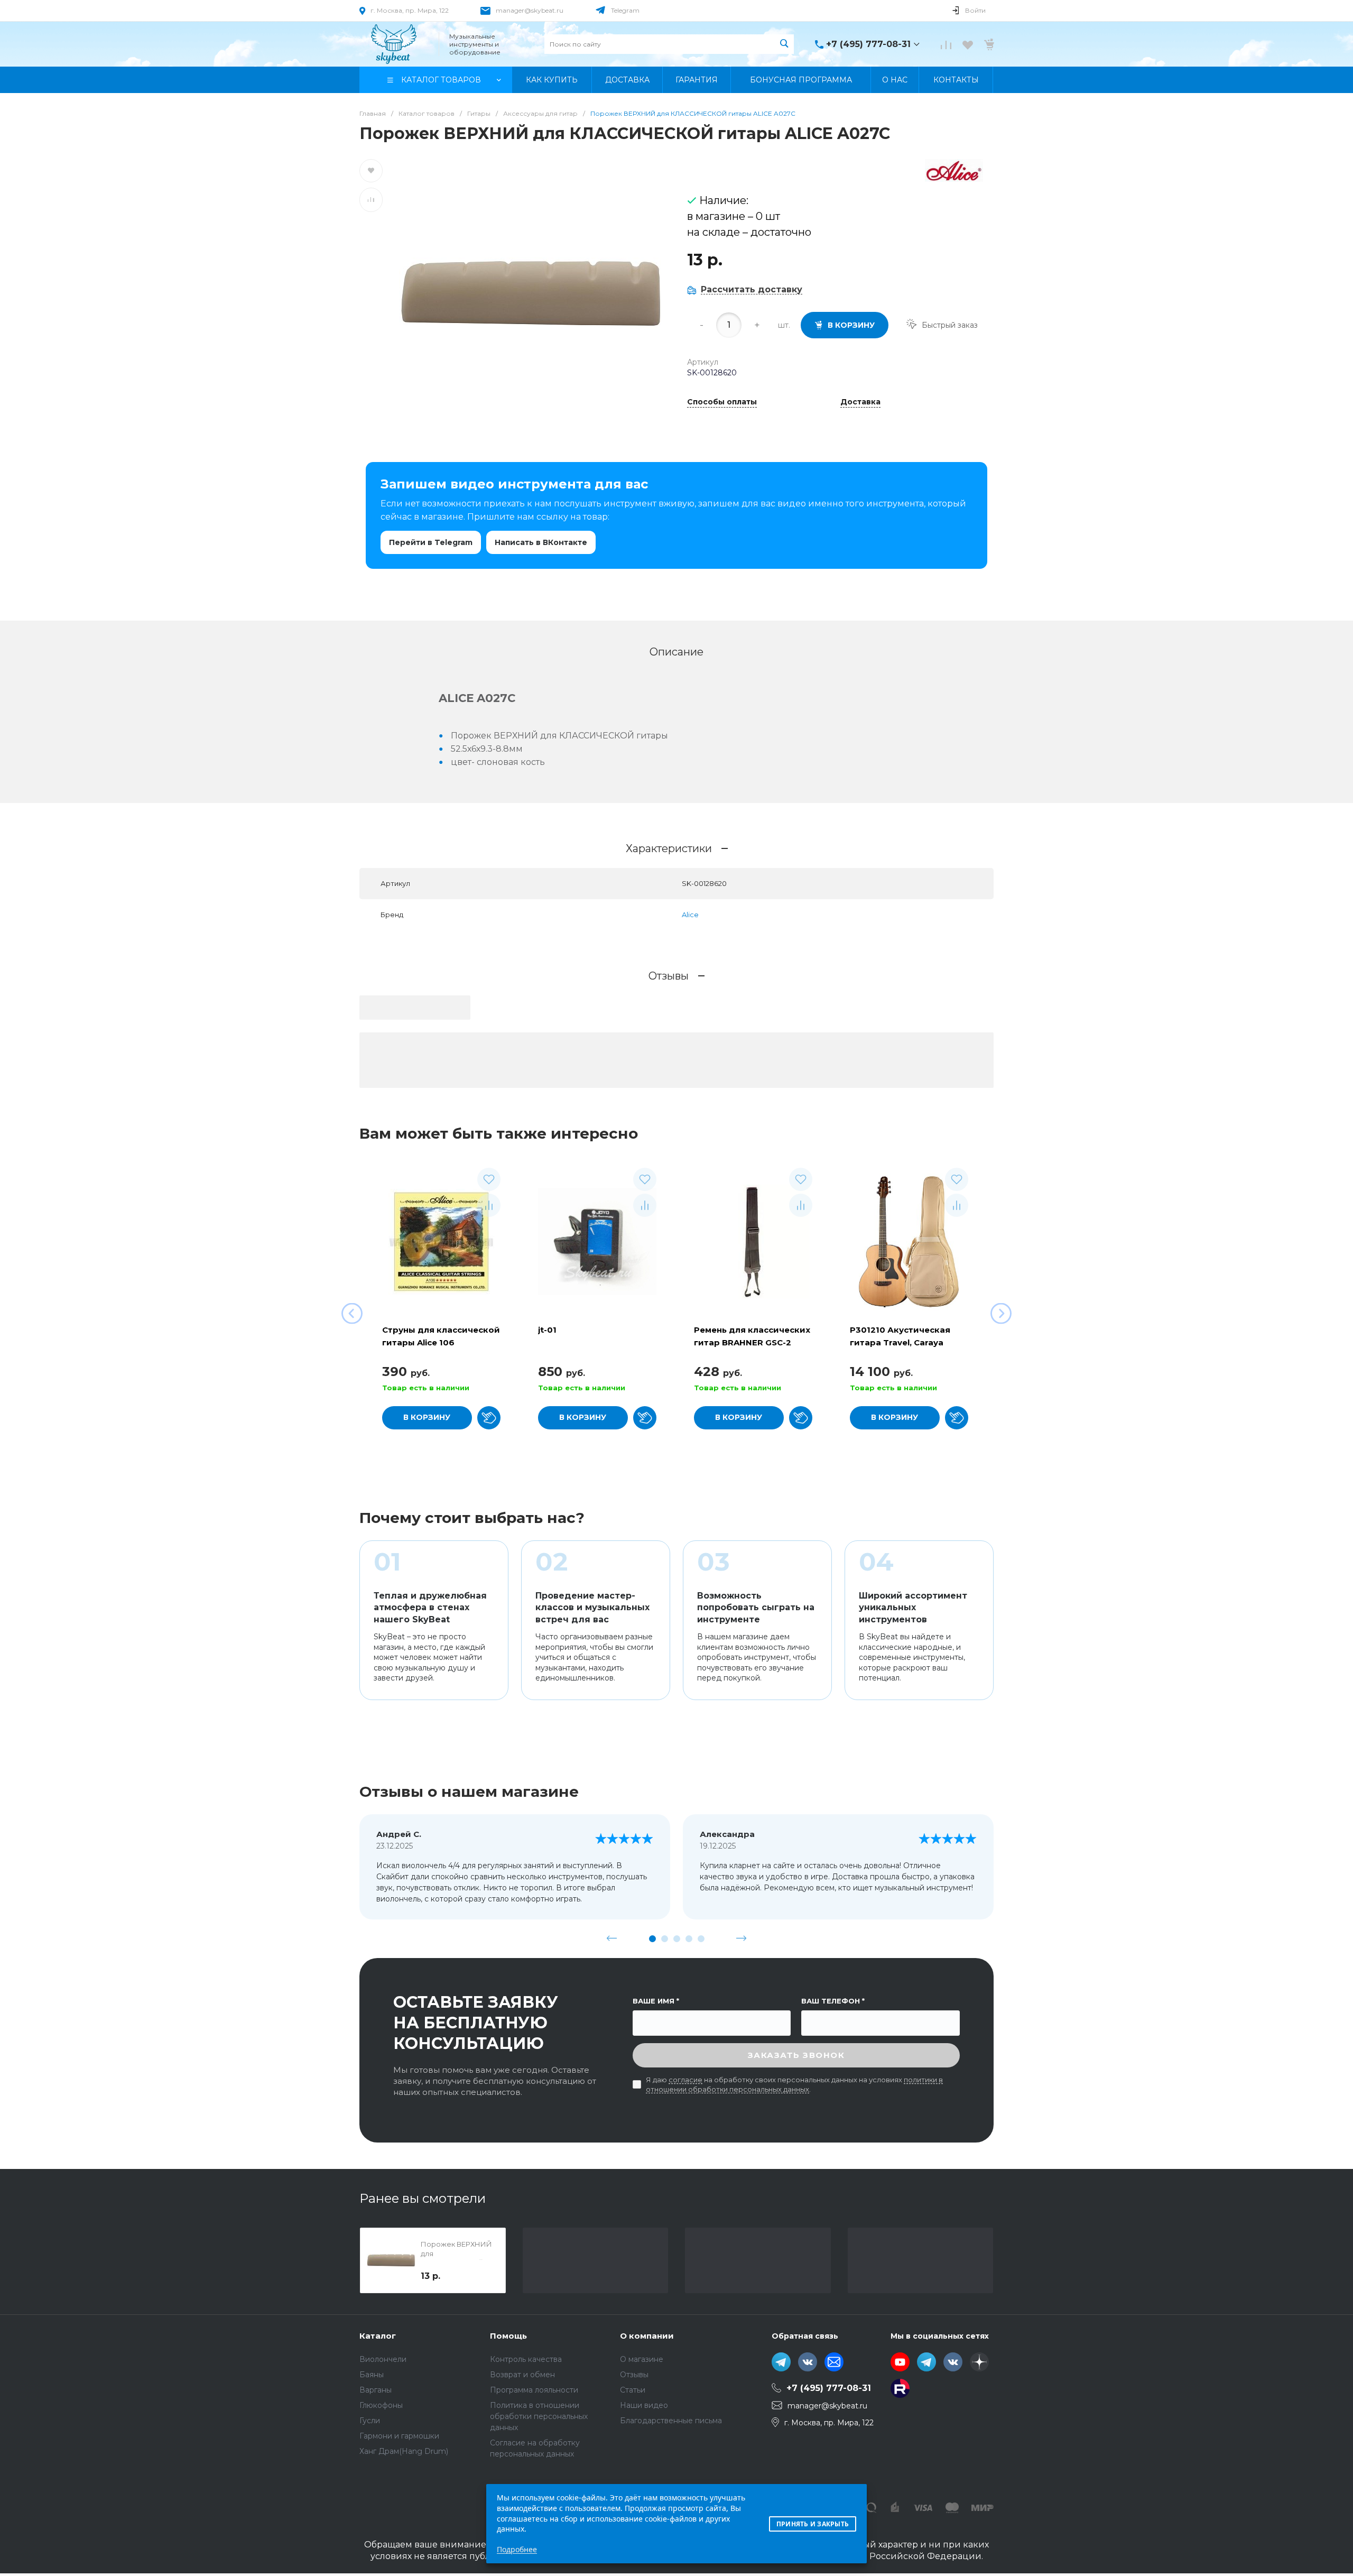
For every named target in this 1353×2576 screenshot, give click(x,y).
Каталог (378, 2336)
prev (612, 1938)
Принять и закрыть (813, 2524)
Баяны (372, 2375)
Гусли (370, 2421)
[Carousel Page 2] (665, 1939)
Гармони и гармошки (399, 2436)
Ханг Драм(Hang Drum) (404, 2451)
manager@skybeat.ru (530, 10)
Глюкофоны (381, 2405)
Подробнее (517, 2549)
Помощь (508, 2336)
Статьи (633, 2390)
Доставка (860, 402)
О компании (647, 2336)
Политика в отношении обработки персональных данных (539, 2416)
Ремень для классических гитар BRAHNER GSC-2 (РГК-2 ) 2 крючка (752, 1342)
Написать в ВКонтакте (541, 542)
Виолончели (383, 2359)
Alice (690, 915)
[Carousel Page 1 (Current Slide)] (652, 1939)
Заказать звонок (796, 2055)
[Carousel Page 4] (689, 1939)
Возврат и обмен (522, 2375)
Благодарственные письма (671, 2421)
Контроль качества (526, 2359)
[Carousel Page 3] (677, 1939)
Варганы (376, 2390)
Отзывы (634, 2375)
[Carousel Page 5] (701, 1939)
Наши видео (644, 2405)
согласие (685, 2080)
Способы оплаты (722, 402)
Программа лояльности (534, 2390)
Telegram (625, 10)
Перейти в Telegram (431, 542)
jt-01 (547, 1330)
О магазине (642, 2359)
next (742, 1938)
